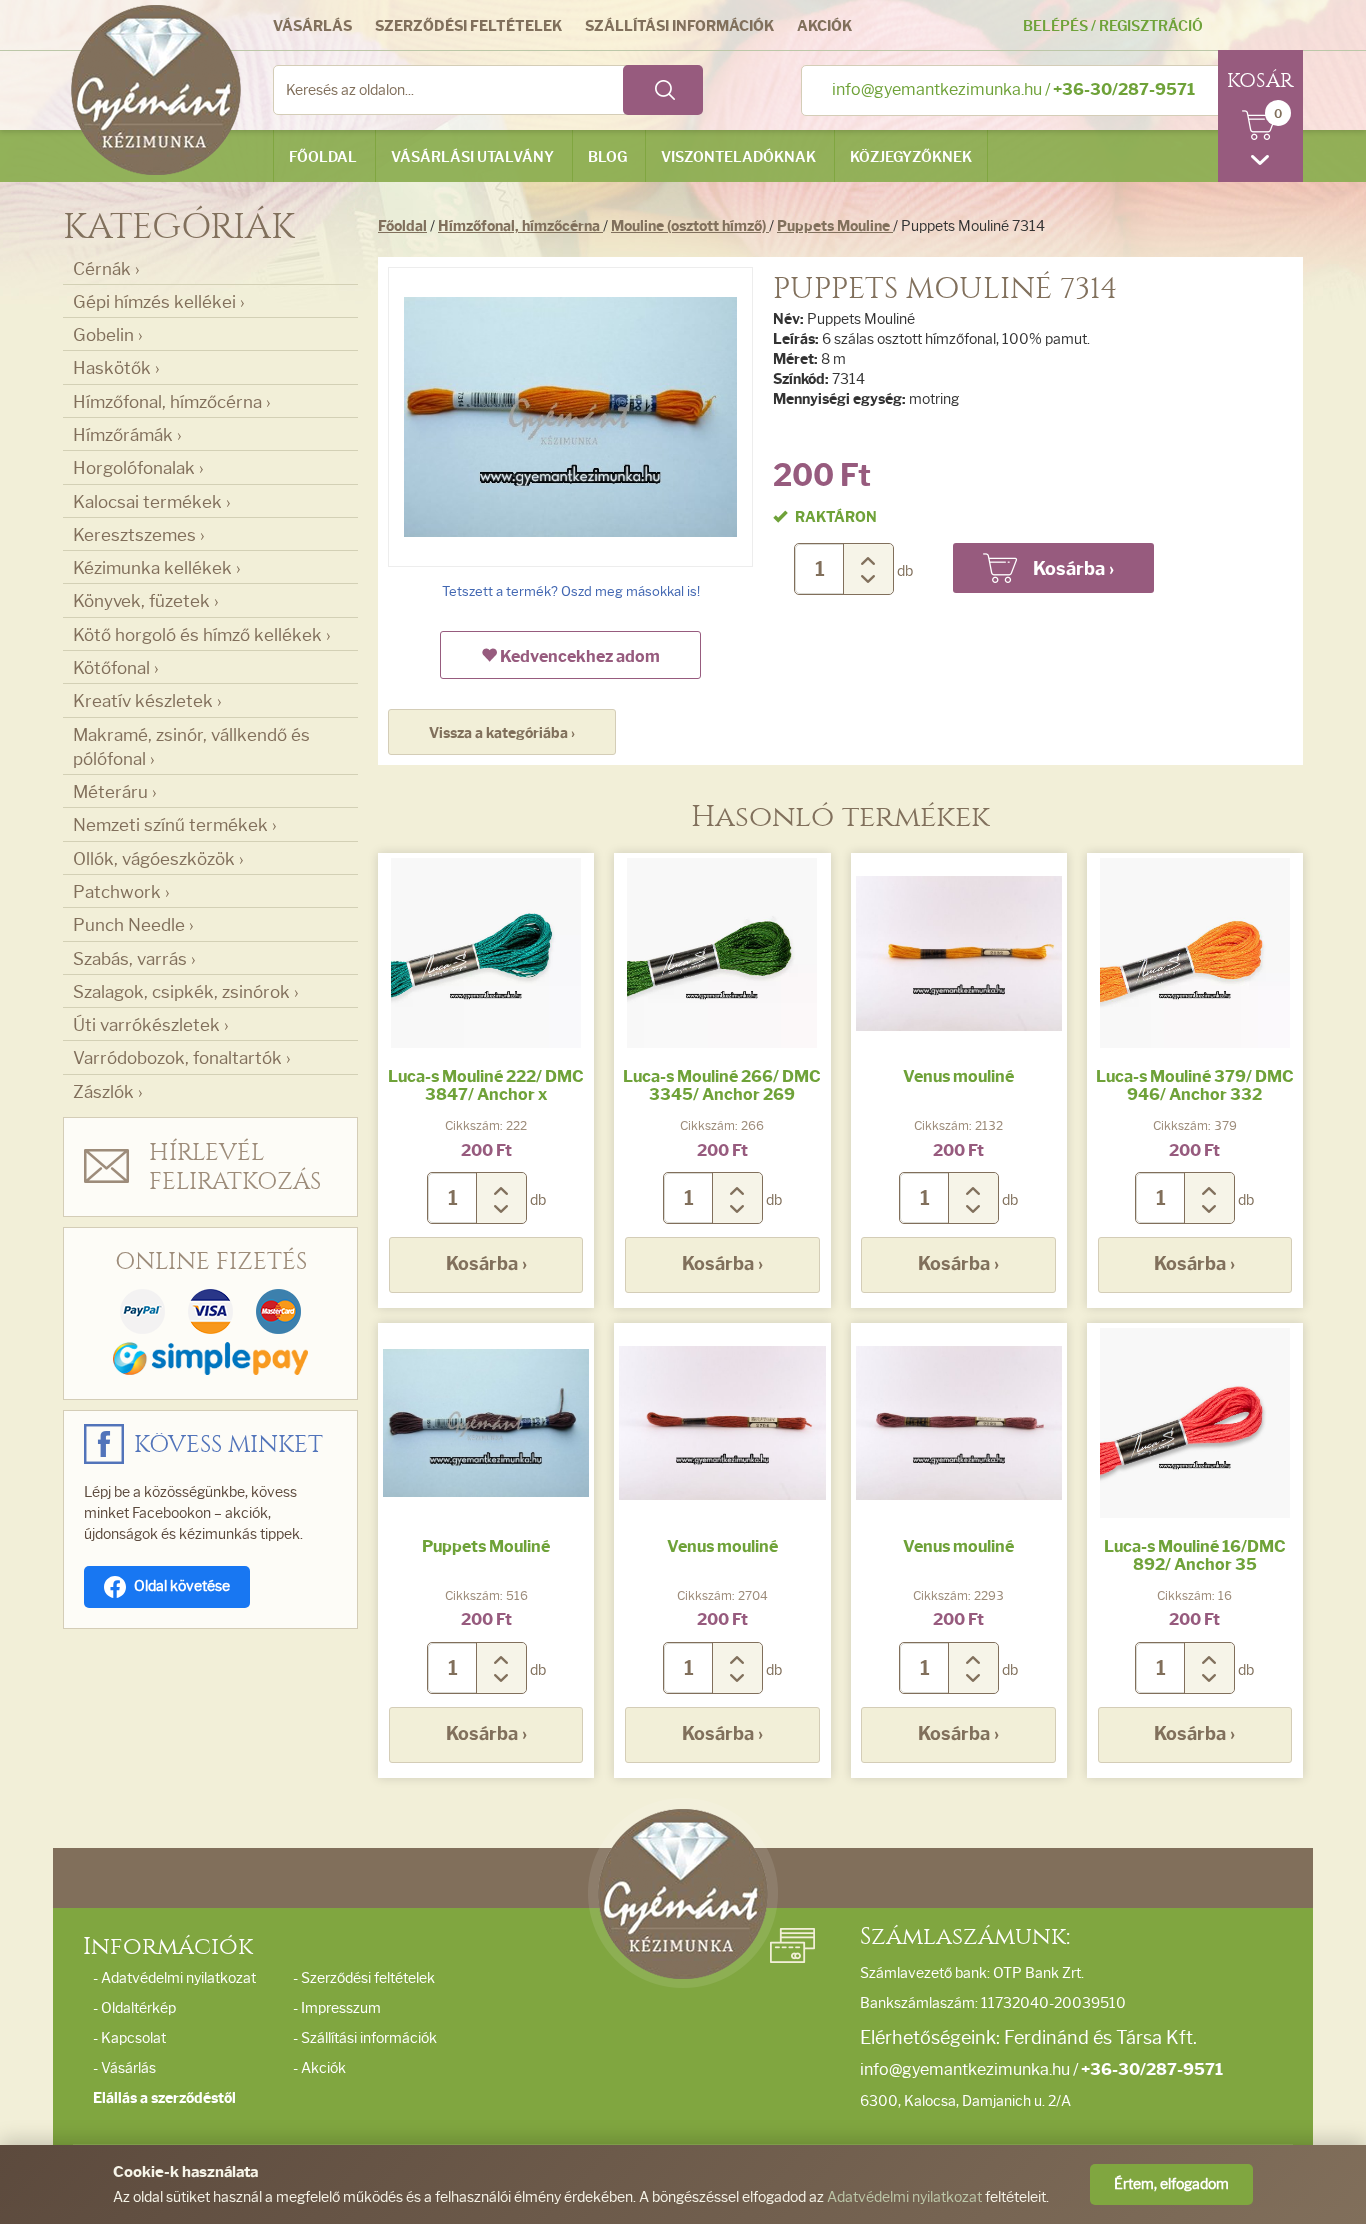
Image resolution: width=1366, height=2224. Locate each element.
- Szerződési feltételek (364, 1978)
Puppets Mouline (835, 226)
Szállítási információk (679, 26)
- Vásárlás (124, 2068)
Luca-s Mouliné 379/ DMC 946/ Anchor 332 (1195, 1085)
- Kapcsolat (129, 2038)
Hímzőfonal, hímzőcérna (520, 226)
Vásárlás (312, 26)
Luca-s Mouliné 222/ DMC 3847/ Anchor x (486, 1085)
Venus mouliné (958, 1076)
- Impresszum (337, 2008)
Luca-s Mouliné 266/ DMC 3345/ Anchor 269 (722, 1085)
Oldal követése (182, 1586)
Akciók (824, 26)
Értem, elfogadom (1171, 2184)
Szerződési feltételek (468, 26)
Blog (607, 157)
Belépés (1055, 26)
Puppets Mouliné (486, 1546)
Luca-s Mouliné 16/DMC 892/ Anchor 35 (1195, 1555)
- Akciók (319, 2068)
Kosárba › (486, 1264)
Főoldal (323, 157)
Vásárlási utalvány (472, 157)
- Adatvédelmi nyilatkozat (174, 1978)
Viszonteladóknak (738, 157)
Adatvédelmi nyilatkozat (904, 2197)
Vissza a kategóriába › (502, 733)
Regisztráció (1151, 26)
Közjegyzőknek (911, 157)
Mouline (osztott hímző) (690, 226)
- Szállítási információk (365, 2038)
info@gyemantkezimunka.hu (937, 89)
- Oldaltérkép (134, 2008)
